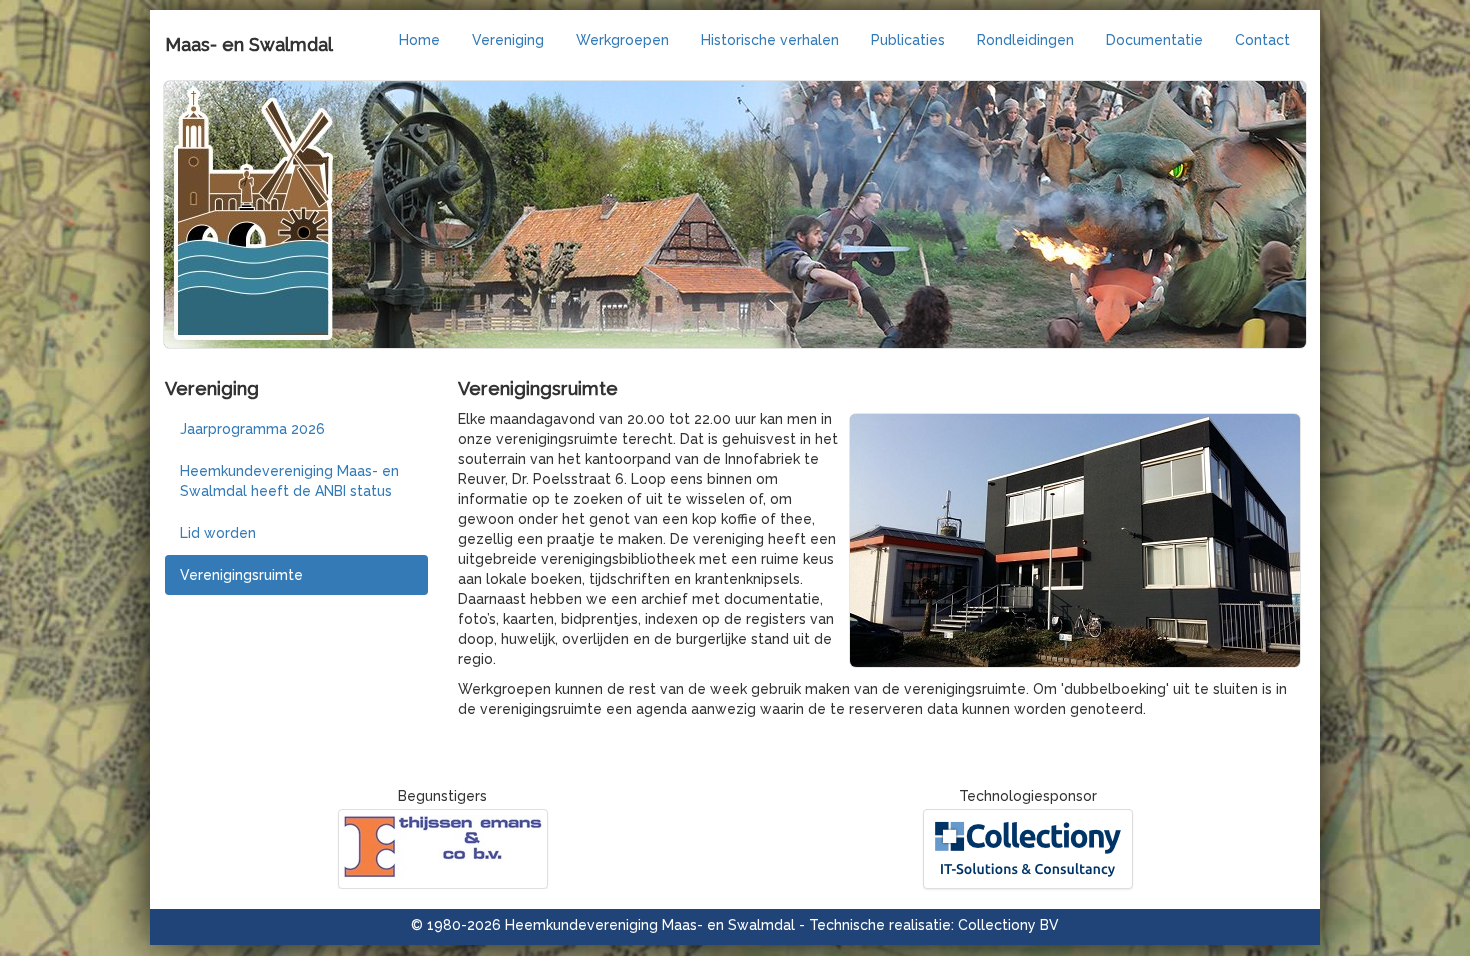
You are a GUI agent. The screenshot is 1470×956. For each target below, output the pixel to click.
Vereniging (508, 40)
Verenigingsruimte (241, 575)
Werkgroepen (622, 40)
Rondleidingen (1025, 40)
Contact (1262, 40)
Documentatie (1154, 40)
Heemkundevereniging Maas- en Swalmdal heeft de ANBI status (289, 481)
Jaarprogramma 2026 (252, 429)
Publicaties (908, 40)
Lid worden (218, 533)
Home (419, 40)
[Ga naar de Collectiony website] (1027, 849)
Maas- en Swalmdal (249, 44)
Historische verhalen (770, 40)
